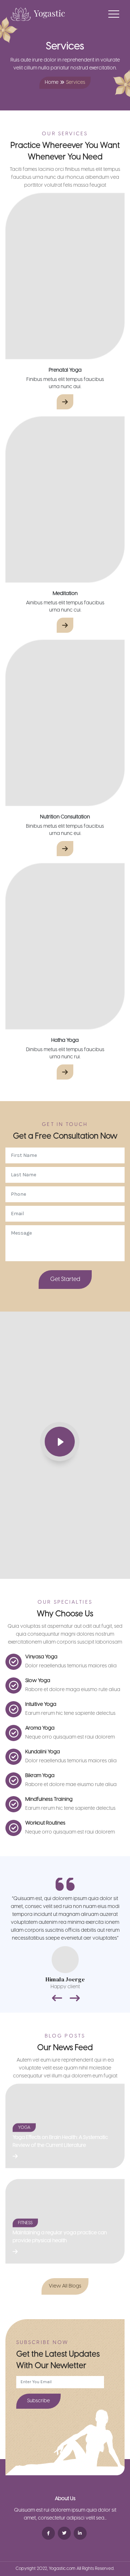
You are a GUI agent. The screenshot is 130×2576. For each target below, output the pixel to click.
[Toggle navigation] (114, 14)
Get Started (65, 1279)
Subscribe (38, 2401)
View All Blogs (65, 2286)
